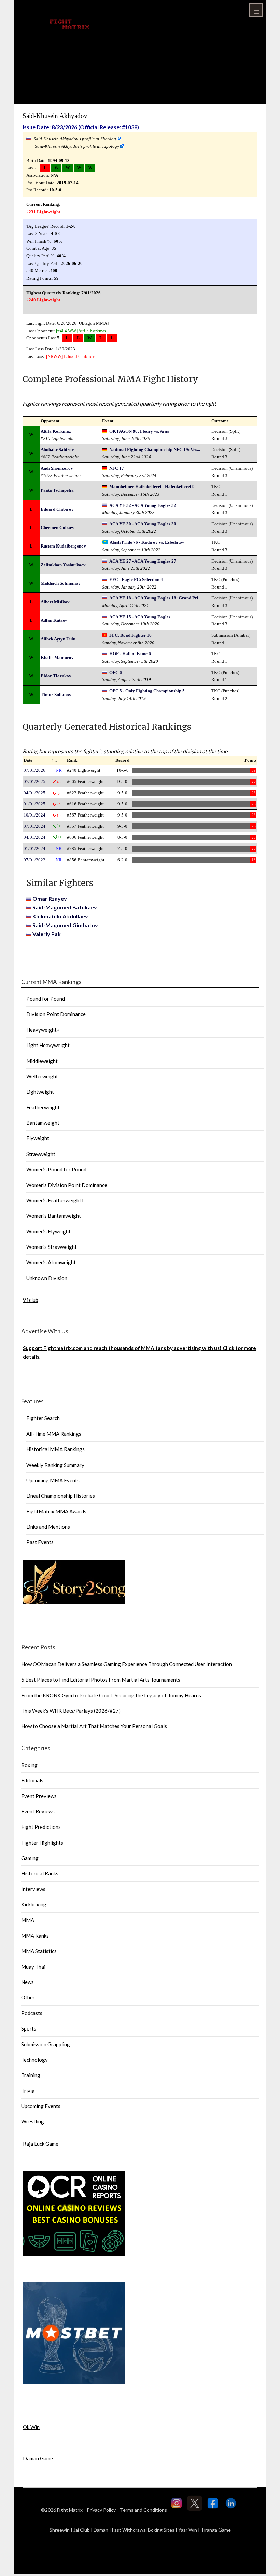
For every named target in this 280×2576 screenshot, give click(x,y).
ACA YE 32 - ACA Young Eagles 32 (143, 505)
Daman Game (38, 2458)
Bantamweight (43, 1123)
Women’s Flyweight (48, 1231)
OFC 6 (116, 672)
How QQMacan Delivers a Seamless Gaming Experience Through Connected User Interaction (127, 1664)
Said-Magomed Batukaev (65, 907)
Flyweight (38, 1138)
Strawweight (41, 1154)
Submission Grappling (46, 2044)
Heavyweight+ (43, 1030)
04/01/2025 (34, 793)
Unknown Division (47, 1278)
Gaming (30, 1858)
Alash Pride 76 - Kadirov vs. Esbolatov (147, 542)
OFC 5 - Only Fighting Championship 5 (147, 691)
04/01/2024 (34, 837)
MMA (28, 1920)
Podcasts (32, 2013)
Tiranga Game (216, 2530)
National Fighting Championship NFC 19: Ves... (155, 450)
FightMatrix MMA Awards (56, 1511)
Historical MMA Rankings (55, 1449)
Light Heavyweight (48, 1045)
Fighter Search (43, 1418)
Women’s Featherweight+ (55, 1200)
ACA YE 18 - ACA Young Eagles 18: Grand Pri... (155, 598)
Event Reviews (38, 1811)
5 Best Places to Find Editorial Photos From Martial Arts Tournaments (101, 1680)
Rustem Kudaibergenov (63, 546)
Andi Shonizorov (57, 468)
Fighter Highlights (42, 1843)
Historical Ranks (40, 1873)
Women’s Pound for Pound (56, 1169)
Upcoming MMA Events (53, 1480)
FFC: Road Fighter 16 (130, 635)
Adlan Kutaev (54, 620)
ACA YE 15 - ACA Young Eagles (140, 617)
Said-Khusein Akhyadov (55, 116)
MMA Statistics (39, 1951)
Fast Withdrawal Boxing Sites (143, 2530)
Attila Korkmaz (92, 331)
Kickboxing (34, 1904)
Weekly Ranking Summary (55, 1465)
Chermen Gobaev (58, 528)
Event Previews (39, 1796)
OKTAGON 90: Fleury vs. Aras (139, 431)
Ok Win (31, 2427)
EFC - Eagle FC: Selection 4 (136, 579)
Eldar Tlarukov (56, 676)
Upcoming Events (41, 2106)
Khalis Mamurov (57, 657)
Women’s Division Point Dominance (67, 1185)
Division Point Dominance (56, 1014)
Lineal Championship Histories (61, 1496)
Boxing (29, 1765)
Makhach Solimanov (61, 583)
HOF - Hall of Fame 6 (130, 654)
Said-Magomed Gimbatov (65, 925)
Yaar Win (188, 2530)
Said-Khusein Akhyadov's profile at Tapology (77, 146)
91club (31, 1300)
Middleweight (42, 1061)
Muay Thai (33, 1967)
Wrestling (33, 2121)
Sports (29, 2028)
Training (31, 2075)
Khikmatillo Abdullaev (60, 916)
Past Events (40, 1542)
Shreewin (60, 2530)
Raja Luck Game (41, 2144)
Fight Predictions (41, 1827)
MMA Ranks (35, 1936)
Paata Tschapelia (57, 490)
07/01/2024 (34, 826)
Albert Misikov (55, 602)
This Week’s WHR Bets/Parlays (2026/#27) (71, 1711)
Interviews (33, 1889)
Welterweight (42, 1076)
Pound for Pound (46, 999)
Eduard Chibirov (79, 356)
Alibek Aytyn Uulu (58, 639)
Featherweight (43, 1107)
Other (28, 1997)
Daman (101, 2530)
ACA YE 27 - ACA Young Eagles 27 (143, 561)
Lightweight (40, 1092)
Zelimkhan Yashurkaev (63, 565)
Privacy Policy (101, 2510)
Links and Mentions (48, 1527)
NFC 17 (117, 468)
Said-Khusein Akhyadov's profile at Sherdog (75, 139)
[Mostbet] (74, 2382)
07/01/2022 (34, 860)
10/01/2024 (34, 815)
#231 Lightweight (43, 212)
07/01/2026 (34, 770)
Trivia (28, 2091)
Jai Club (82, 2530)
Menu (256, 10)
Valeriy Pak (47, 934)
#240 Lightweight (43, 300)
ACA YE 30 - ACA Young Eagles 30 (143, 524)
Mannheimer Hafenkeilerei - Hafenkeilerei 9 (152, 487)
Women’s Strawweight (52, 1247)
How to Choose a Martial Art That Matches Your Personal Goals (94, 1726)
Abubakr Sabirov (57, 450)
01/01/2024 (34, 848)
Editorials (32, 1780)
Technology (34, 2060)
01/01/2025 (34, 804)
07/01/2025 (34, 781)
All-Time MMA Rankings (54, 1434)
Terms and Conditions (143, 2510)
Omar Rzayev (50, 898)
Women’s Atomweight (51, 1262)
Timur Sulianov (56, 695)
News (27, 1982)
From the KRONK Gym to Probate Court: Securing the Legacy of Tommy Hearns (111, 1695)
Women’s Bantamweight (54, 1216)
